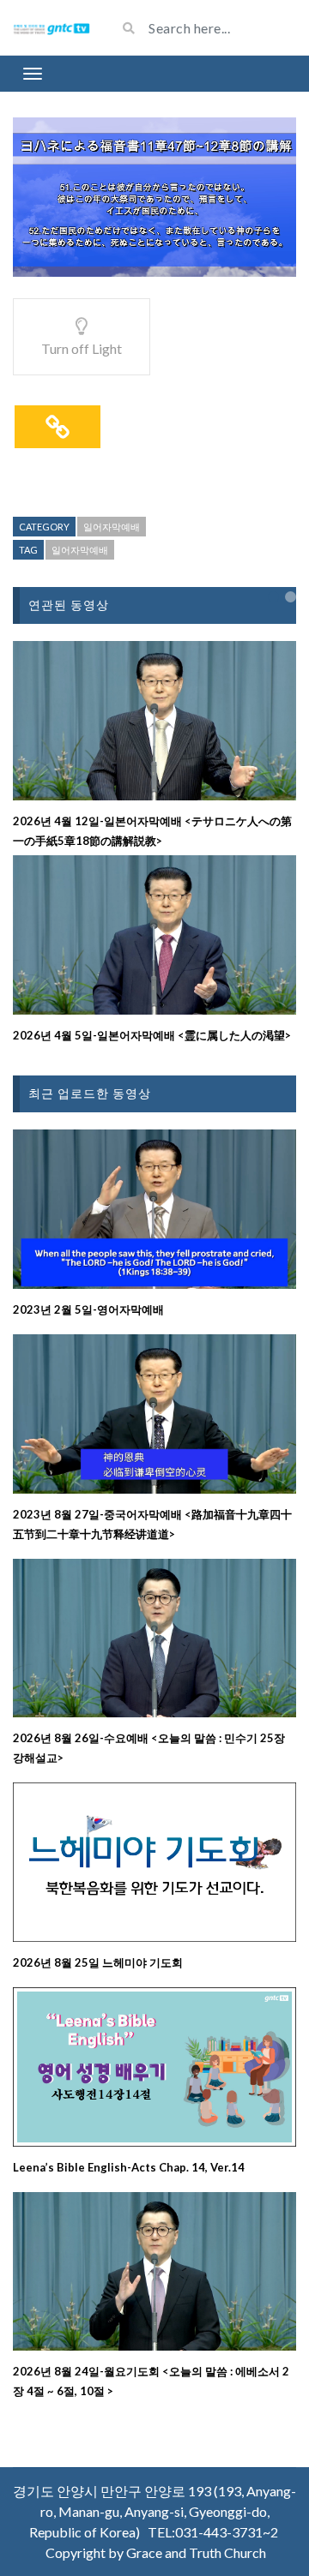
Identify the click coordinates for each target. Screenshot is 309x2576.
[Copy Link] (58, 427)
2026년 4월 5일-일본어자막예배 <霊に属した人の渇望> (152, 1035)
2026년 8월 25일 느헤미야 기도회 (98, 1962)
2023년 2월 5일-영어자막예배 (88, 1309)
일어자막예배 (112, 527)
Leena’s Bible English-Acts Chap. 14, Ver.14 (129, 2167)
